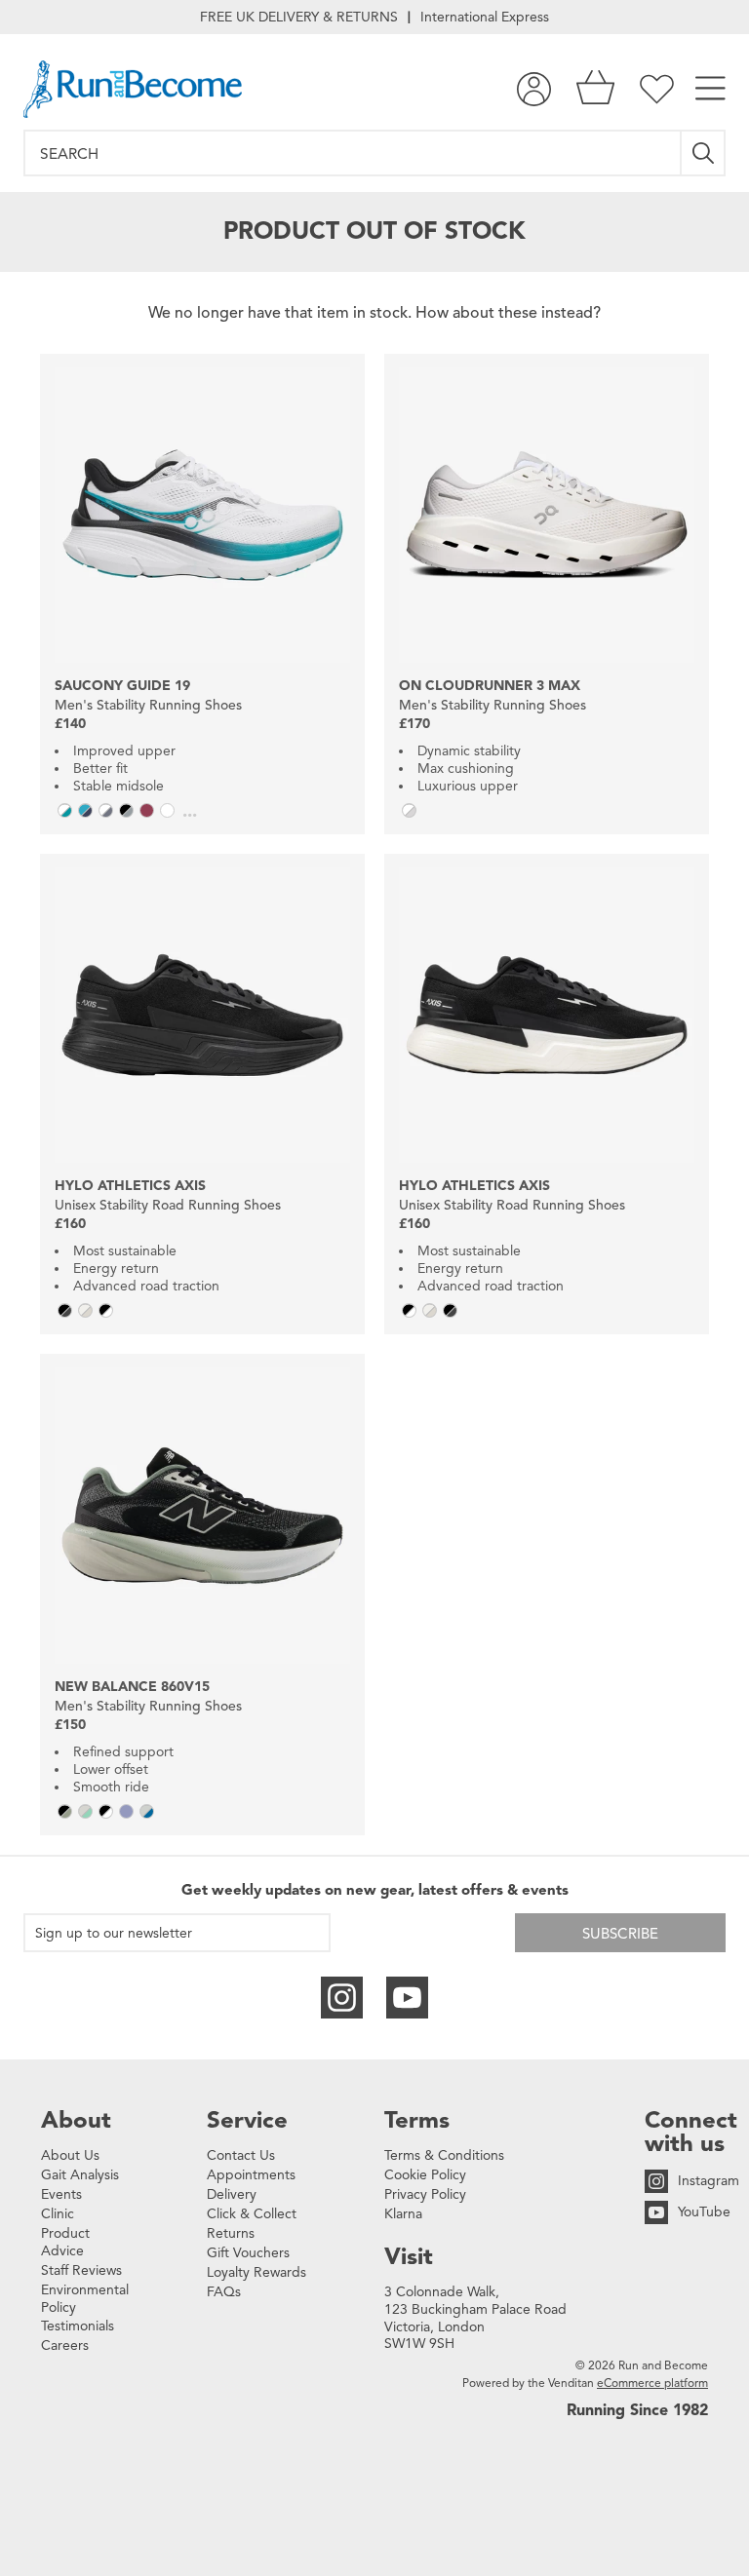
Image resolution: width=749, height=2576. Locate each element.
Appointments (251, 2175)
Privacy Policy (425, 2194)
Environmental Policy (85, 2299)
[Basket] (595, 89)
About (76, 2120)
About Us (70, 2155)
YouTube (704, 2212)
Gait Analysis (80, 2175)
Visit (409, 2256)
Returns (231, 2233)
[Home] (133, 89)
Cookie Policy (425, 2175)
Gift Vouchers (248, 2253)
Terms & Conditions (444, 2155)
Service (247, 2120)
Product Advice (65, 2242)
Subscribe (620, 1934)
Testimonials (78, 2326)
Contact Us (241, 2155)
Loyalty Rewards (256, 2272)
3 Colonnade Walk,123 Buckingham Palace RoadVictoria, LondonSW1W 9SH (475, 2318)
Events (61, 2194)
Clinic (58, 2214)
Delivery (232, 2194)
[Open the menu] (710, 89)
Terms (417, 2120)
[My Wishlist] (657, 89)
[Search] (704, 153)
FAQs (224, 2292)
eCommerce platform (652, 2383)
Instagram (709, 2181)
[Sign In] (534, 89)
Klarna (403, 2214)
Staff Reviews (81, 2270)
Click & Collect (252, 2214)
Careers (65, 2345)
